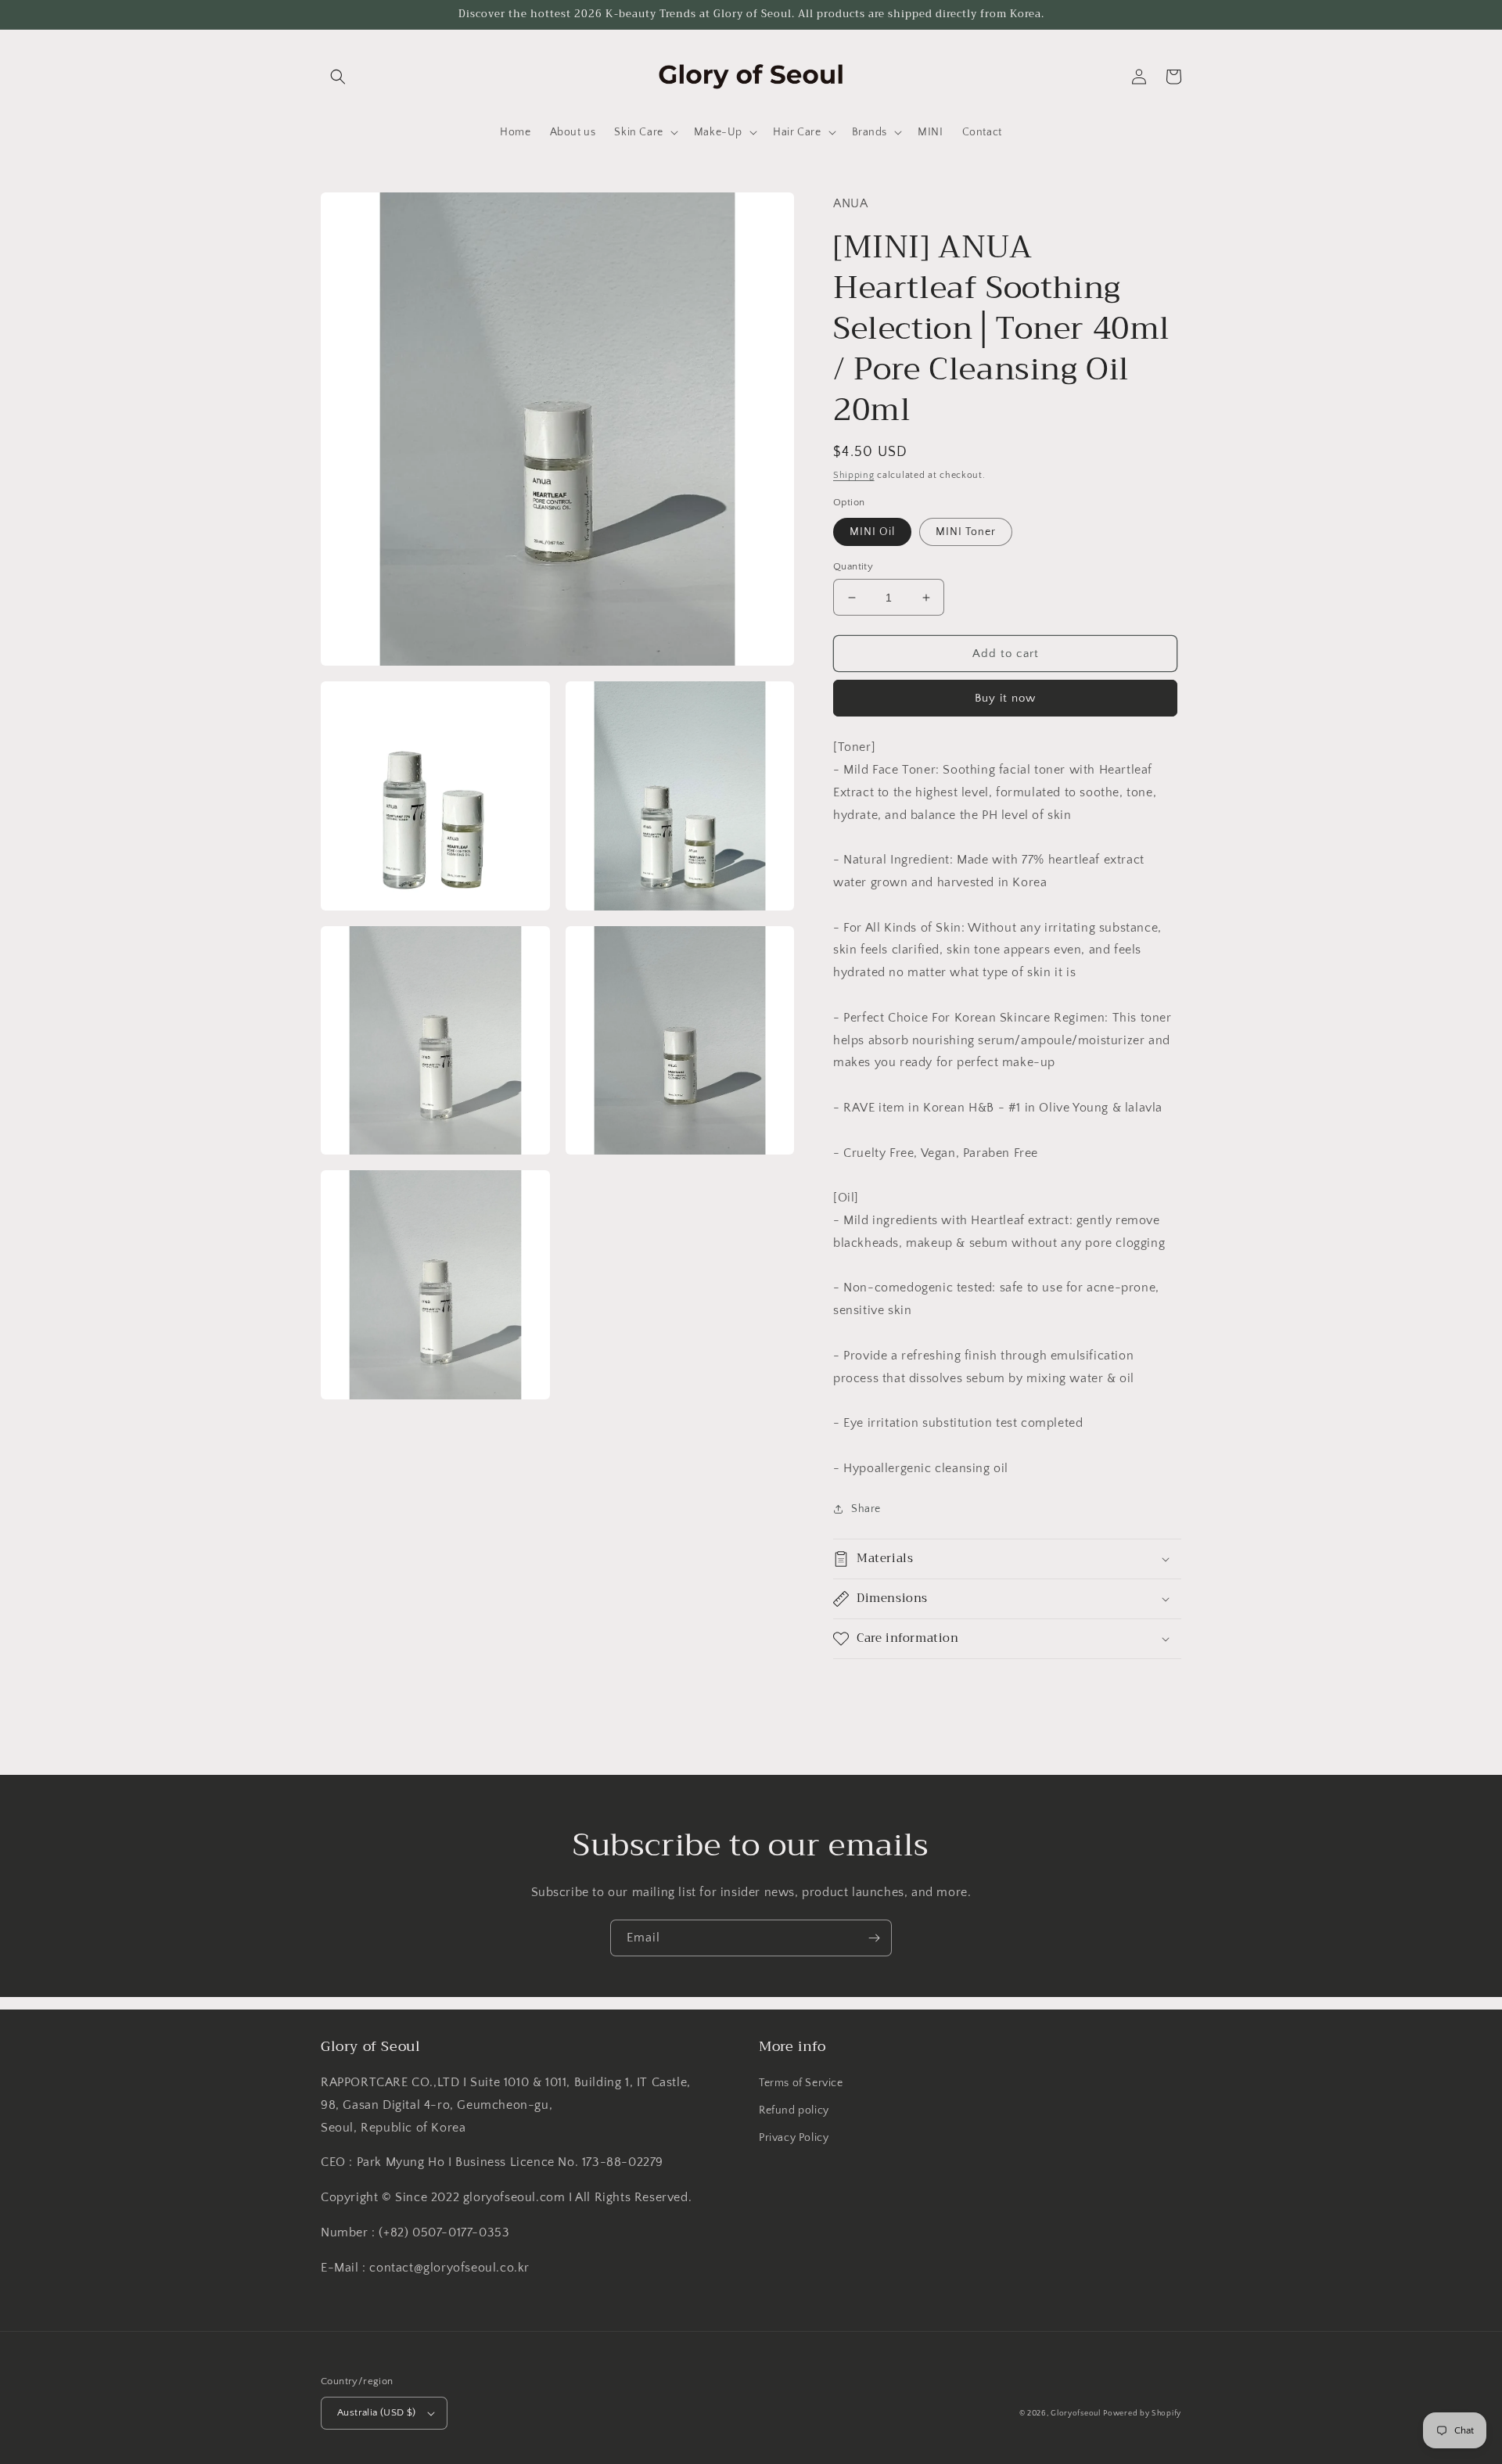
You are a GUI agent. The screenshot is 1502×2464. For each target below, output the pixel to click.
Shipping (854, 475)
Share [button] (866, 1509)
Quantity (853, 566)
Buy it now (1005, 698)
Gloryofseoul (1075, 2414)
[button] (338, 77)
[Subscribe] (874, 1938)
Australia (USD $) (377, 2412)
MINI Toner (966, 532)
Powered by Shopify (1142, 2414)
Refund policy (794, 2110)
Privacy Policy (794, 2138)
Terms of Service (801, 2083)
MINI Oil (872, 532)
